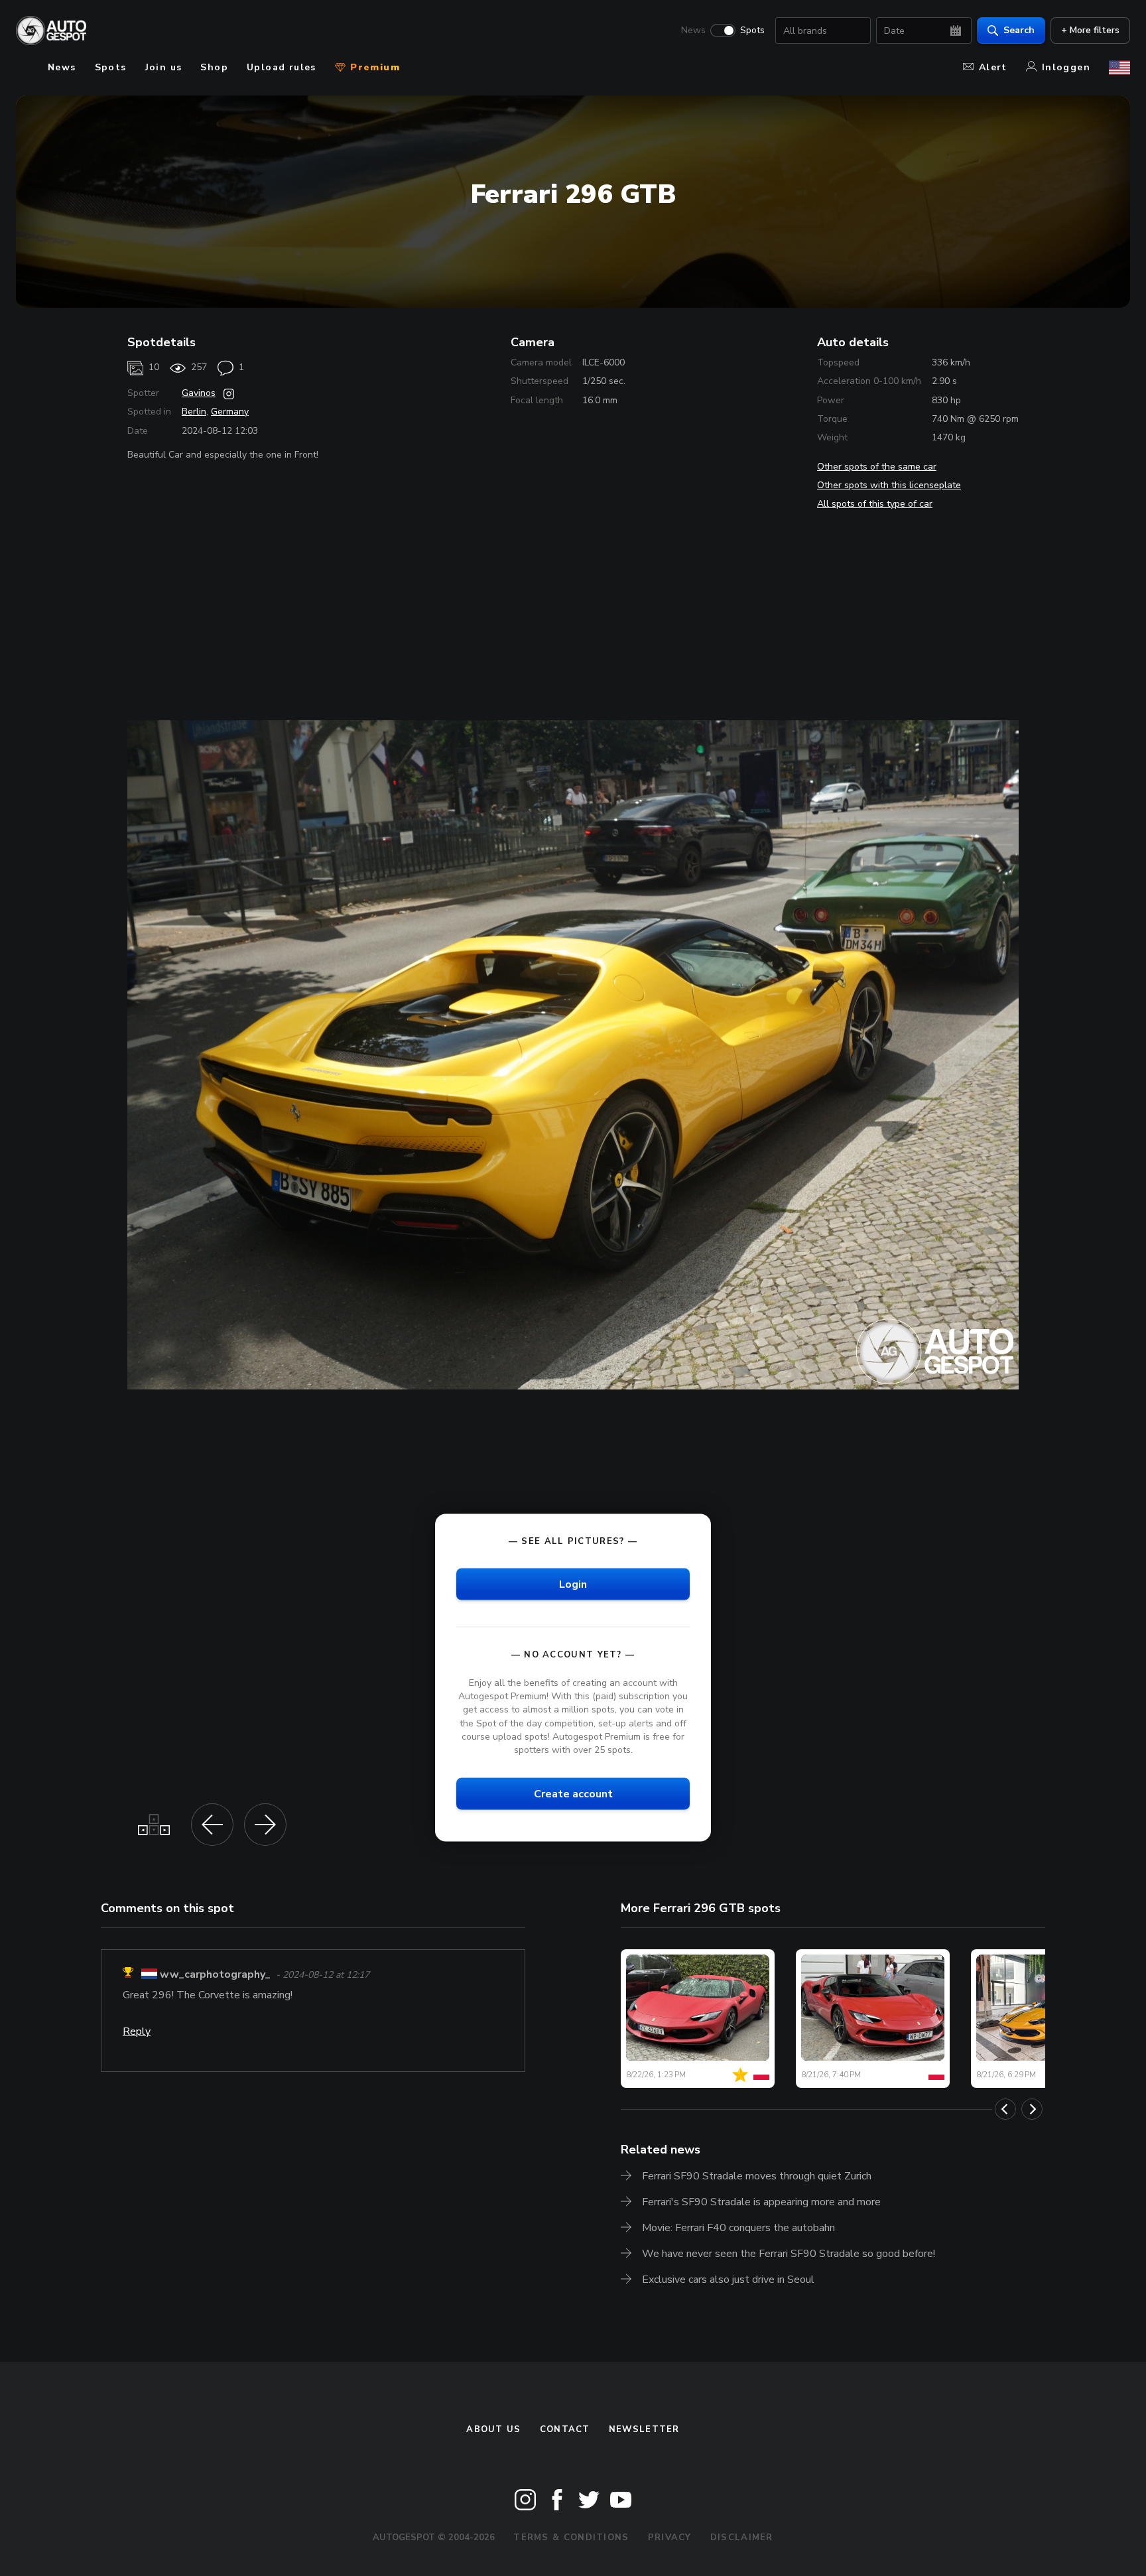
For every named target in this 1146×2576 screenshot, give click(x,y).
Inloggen (1066, 67)
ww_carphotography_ (268, 1974)
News (693, 31)
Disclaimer (742, 2538)
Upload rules (282, 67)
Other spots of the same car (877, 467)
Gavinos (199, 393)
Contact (565, 2429)
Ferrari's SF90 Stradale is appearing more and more (761, 2202)
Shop (214, 67)
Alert (993, 67)
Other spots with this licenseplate (889, 485)
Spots (752, 31)
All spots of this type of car (875, 504)
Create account (573, 1793)
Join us (164, 67)
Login (573, 1584)
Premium (373, 67)
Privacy (670, 2538)
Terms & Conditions (571, 2538)
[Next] (1032, 2109)
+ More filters (1090, 30)
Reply (190, 2031)
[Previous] (1005, 2109)
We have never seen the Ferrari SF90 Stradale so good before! (789, 2254)
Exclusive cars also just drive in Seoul (728, 2280)
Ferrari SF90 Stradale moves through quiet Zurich (757, 2176)
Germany (230, 412)
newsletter (644, 2429)
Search (1019, 30)
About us (493, 2429)
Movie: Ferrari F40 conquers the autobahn (738, 2228)
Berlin (194, 412)
